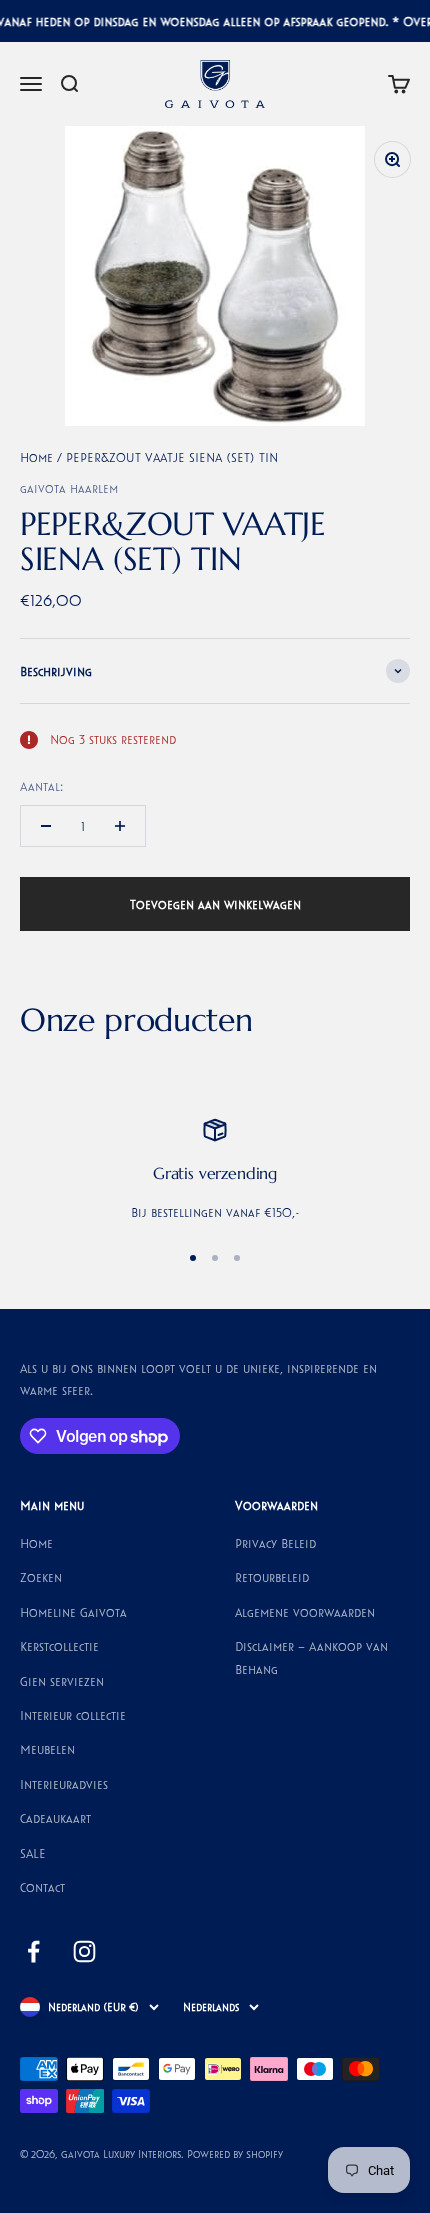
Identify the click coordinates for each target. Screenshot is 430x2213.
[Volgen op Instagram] (84, 1951)
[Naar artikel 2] (215, 1258)
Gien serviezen (62, 1681)
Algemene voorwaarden (305, 1612)
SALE (33, 1853)
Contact (42, 1887)
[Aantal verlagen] (46, 826)
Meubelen (47, 1749)
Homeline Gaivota (73, 1612)
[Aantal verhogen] (120, 826)
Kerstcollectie (59, 1646)
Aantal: (41, 786)
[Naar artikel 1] (193, 1258)
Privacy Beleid (275, 1543)
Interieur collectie (73, 1715)
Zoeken (41, 1577)
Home (36, 457)
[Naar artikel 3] (237, 1258)
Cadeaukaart (55, 1818)
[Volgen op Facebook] (33, 1951)
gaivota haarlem (69, 488)
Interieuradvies (64, 1784)
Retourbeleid (272, 1577)
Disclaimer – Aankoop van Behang (311, 1657)
